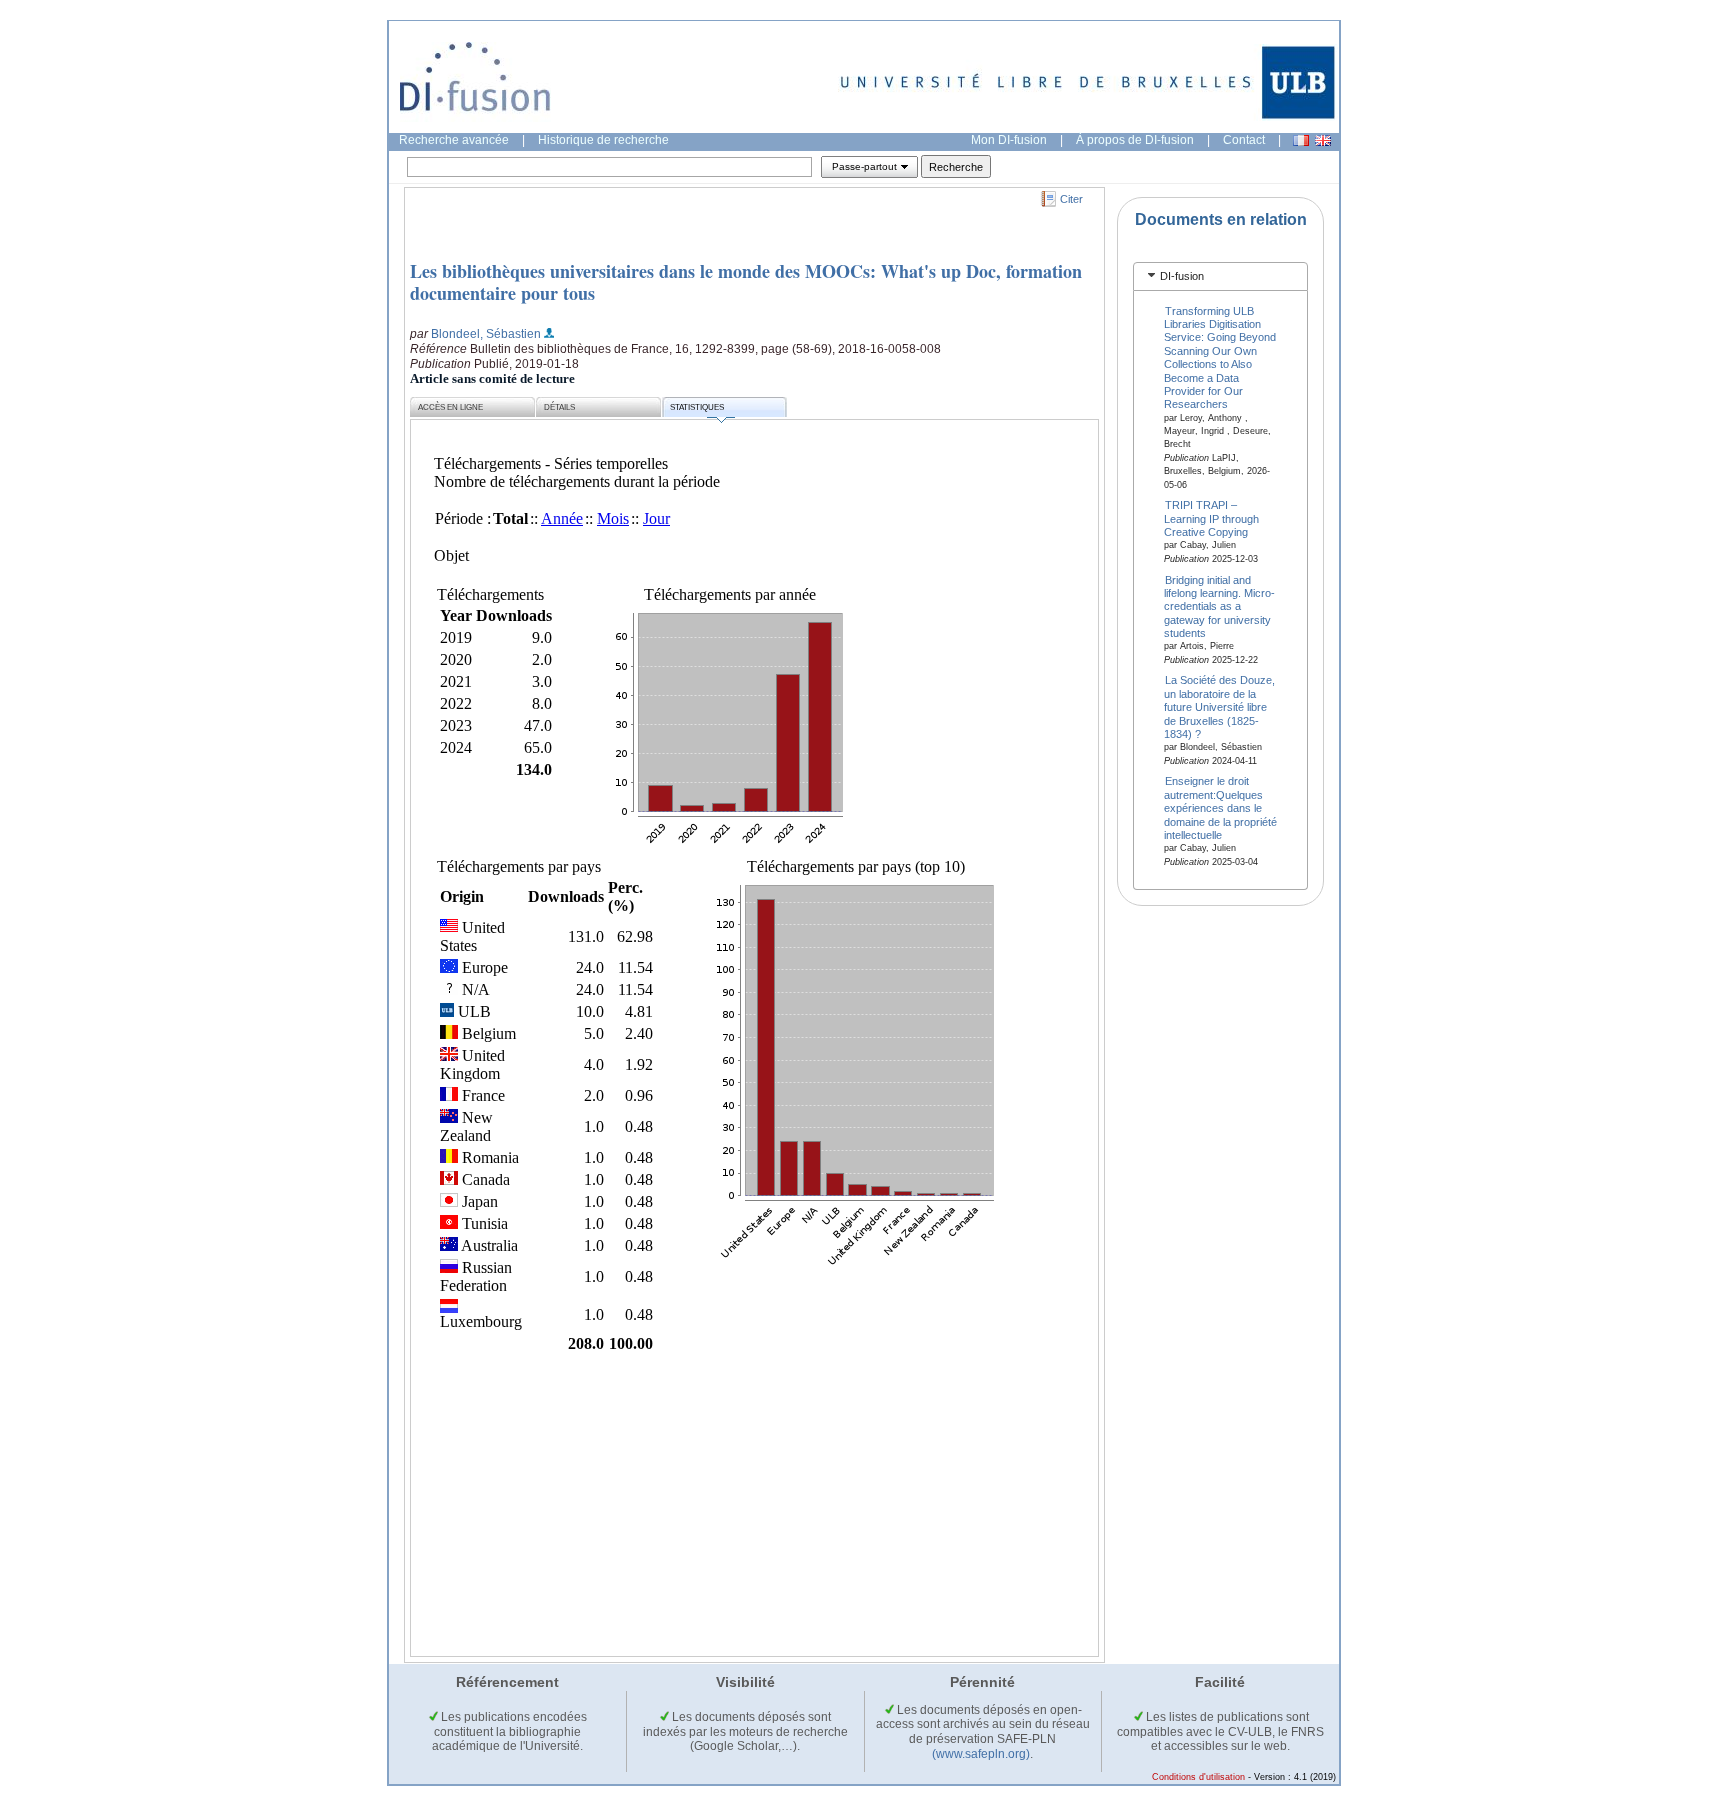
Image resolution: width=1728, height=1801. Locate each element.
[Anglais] (1323, 140)
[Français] (1301, 140)
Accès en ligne (450, 407)
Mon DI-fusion (1009, 140)
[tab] (1220, 276)
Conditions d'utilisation (1198, 1777)
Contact (1244, 140)
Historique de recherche (603, 140)
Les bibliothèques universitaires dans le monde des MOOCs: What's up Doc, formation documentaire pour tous (746, 282)
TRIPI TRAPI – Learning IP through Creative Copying (1211, 518)
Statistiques (697, 407)
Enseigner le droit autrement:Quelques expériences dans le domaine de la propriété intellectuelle (1220, 808)
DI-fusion (1182, 276)
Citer (1071, 199)
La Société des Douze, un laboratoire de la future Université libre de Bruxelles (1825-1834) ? (1220, 707)
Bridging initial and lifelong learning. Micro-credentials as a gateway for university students (1219, 606)
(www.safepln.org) (981, 1754)
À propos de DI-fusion (1135, 140)
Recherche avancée (454, 140)
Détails (559, 407)
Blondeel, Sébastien (486, 334)
